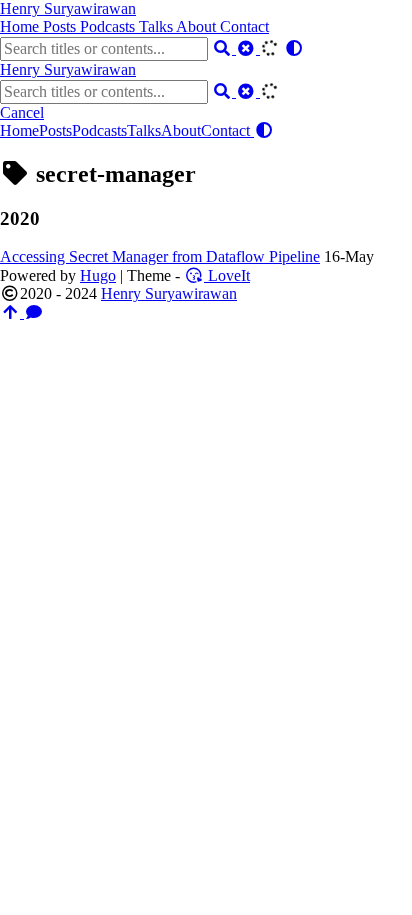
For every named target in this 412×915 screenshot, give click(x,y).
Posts (61, 26)
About (198, 26)
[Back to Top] (12, 312)
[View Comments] (34, 312)
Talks (157, 26)
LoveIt (227, 275)
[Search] (224, 48)
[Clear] (248, 48)
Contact (244, 26)
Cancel (22, 112)
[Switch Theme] (294, 48)
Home (21, 26)
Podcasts (109, 26)
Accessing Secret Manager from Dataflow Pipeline (160, 256)
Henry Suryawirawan (68, 8)
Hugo (98, 275)
